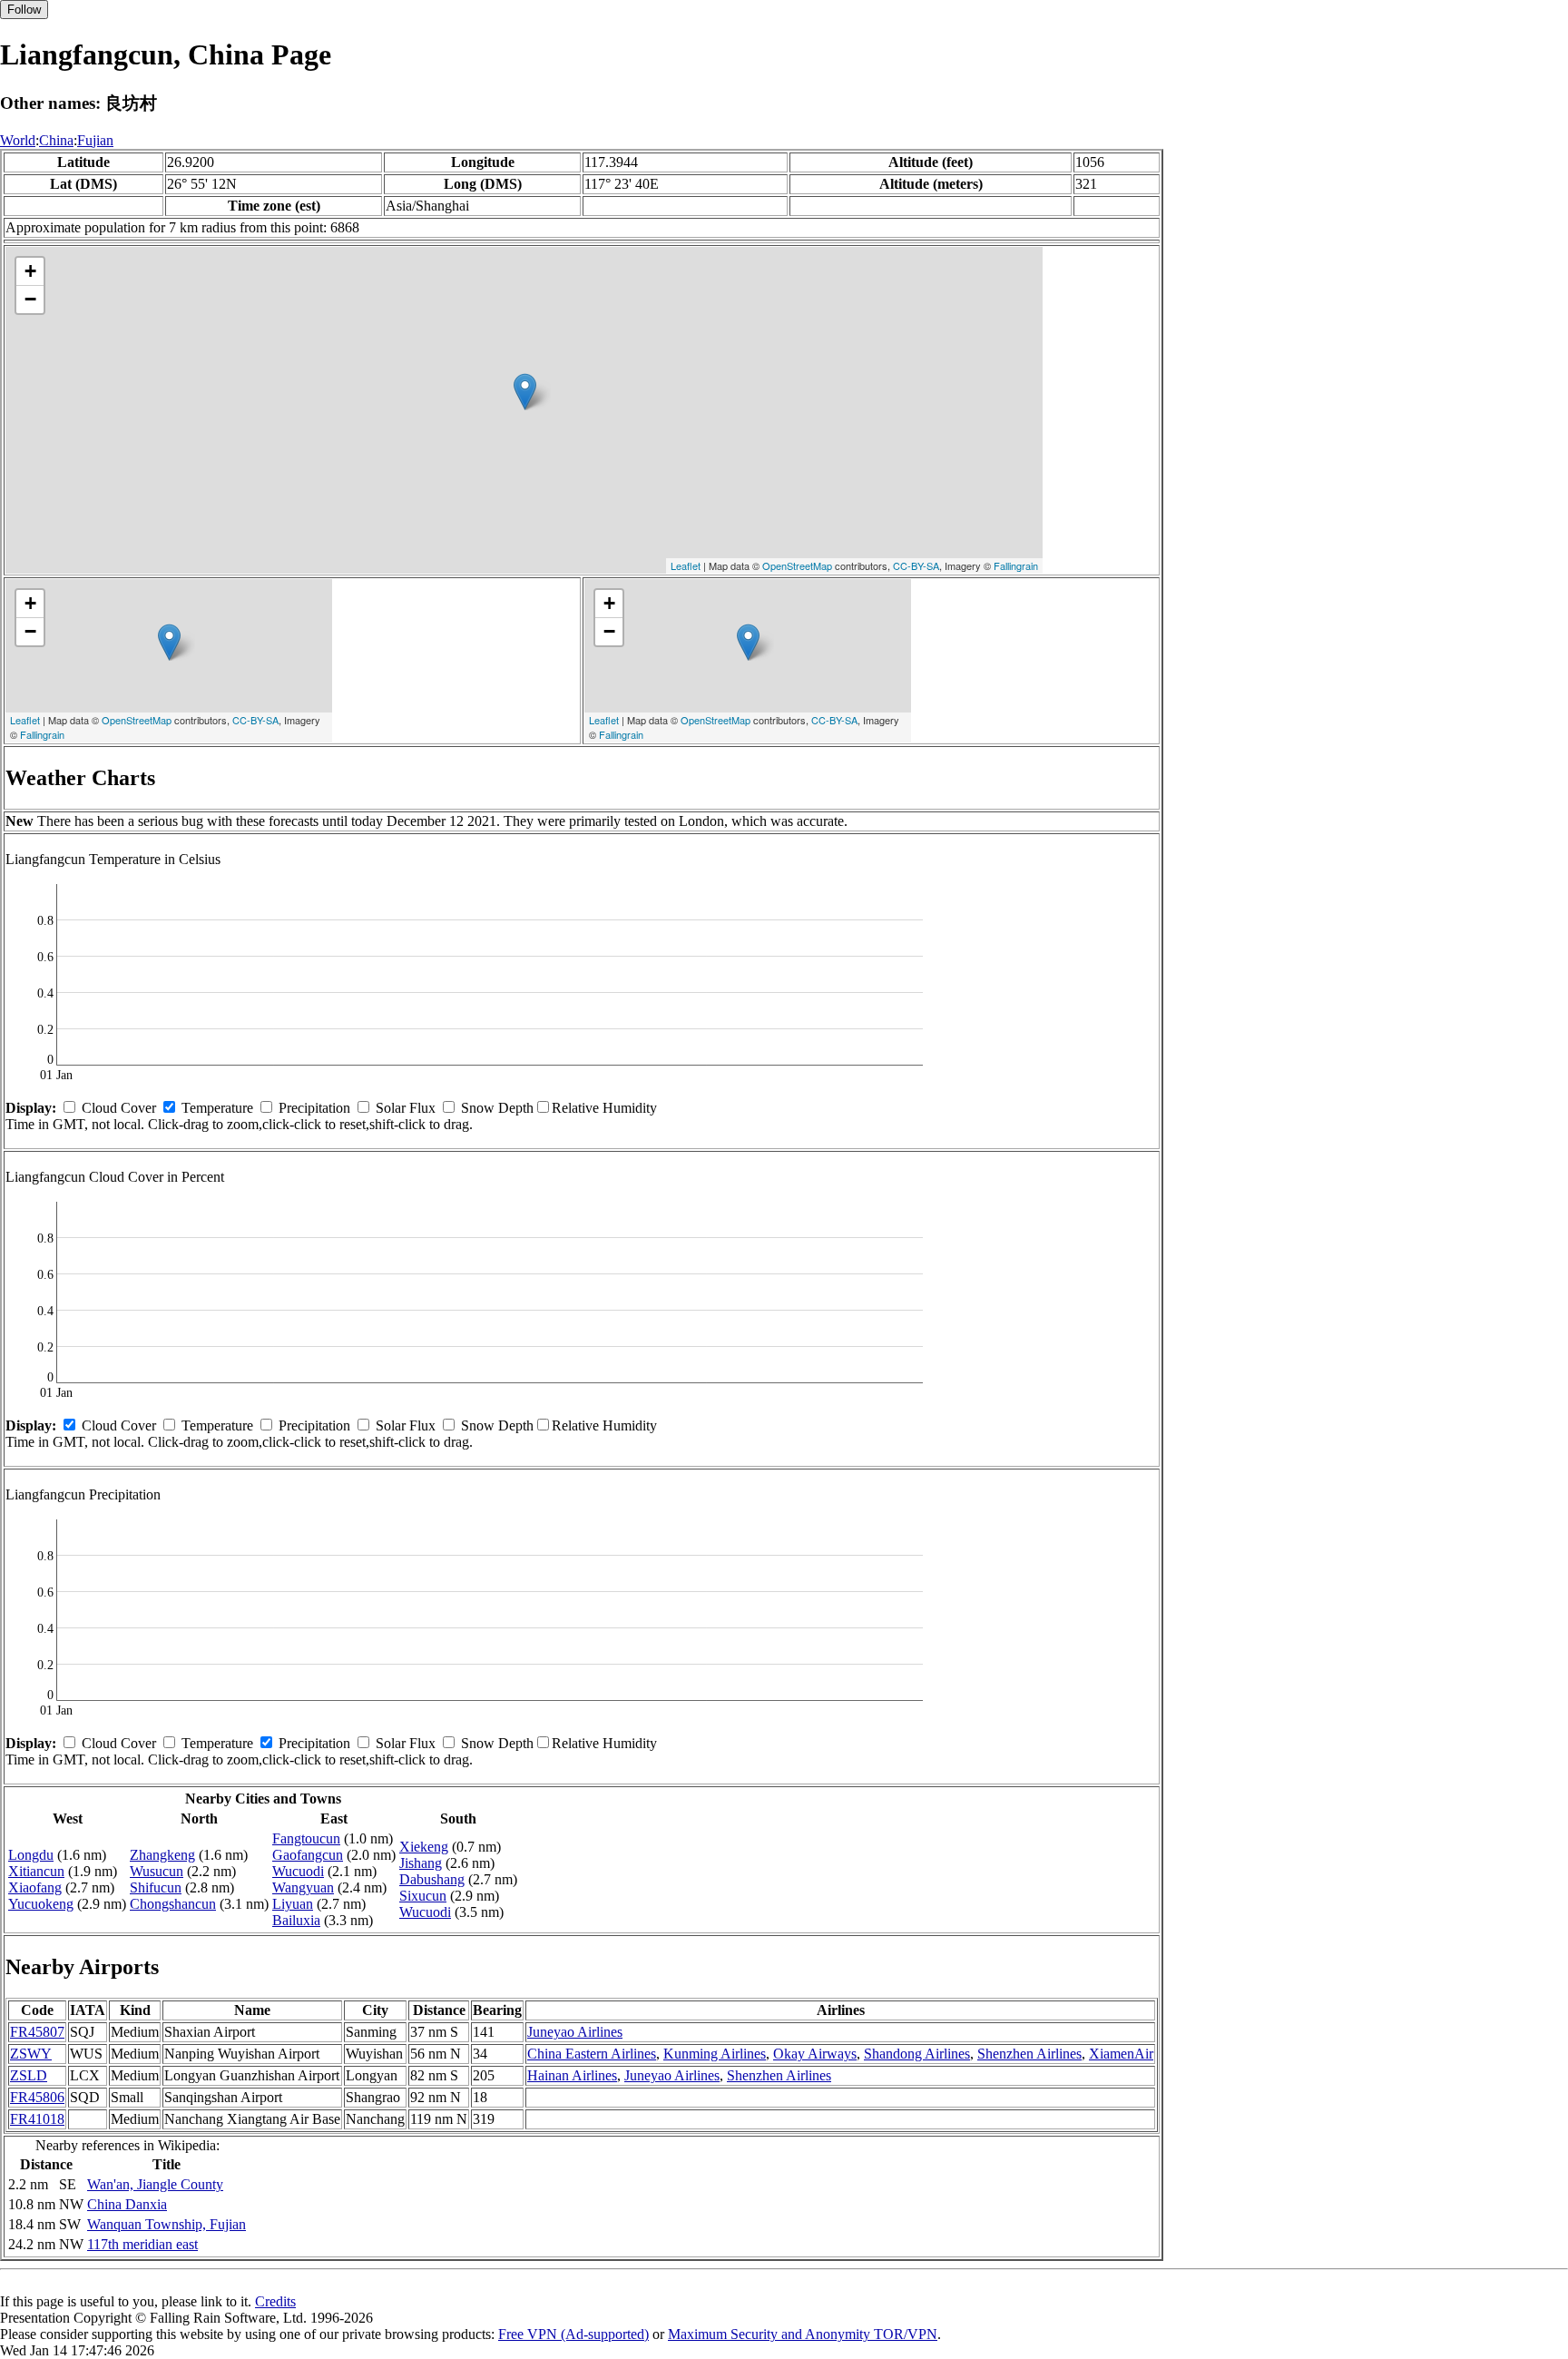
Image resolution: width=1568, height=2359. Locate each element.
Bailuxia (296, 1920)
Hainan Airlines (572, 2075)
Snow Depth (497, 1108)
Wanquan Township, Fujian (167, 2224)
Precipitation (314, 1108)
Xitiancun (36, 1871)
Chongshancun (173, 1904)
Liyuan (293, 1904)
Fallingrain (1016, 565)
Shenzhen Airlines (1029, 2054)
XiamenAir (1121, 2054)
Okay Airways (815, 2054)
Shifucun (156, 1887)
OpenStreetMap (797, 565)
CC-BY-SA (916, 565)
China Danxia (127, 2204)
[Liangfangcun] (525, 392)
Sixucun (423, 1896)
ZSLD (29, 2075)
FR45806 (37, 2097)
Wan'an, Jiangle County (155, 2184)
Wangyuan (303, 1887)
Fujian (95, 140)
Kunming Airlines (715, 2054)
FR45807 (37, 2032)
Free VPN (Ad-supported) (573, 2334)
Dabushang (432, 1879)
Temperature (217, 1108)
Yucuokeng (41, 1904)
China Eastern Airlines (592, 2054)
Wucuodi (298, 1871)
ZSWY (31, 2054)
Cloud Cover (119, 1108)
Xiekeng (424, 1847)
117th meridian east (142, 2244)
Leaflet (686, 565)
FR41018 (37, 2119)
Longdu (31, 1855)
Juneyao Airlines (575, 2032)
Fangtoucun (306, 1838)
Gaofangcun (308, 1855)
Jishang (421, 1863)
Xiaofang (35, 1887)
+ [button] (30, 271)
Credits (275, 2301)
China (56, 140)
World (18, 140)
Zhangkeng (162, 1855)
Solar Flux (406, 1108)
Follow (24, 10)
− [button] (30, 299)
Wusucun (157, 1871)
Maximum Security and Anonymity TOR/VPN (803, 2334)
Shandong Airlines (917, 2054)
